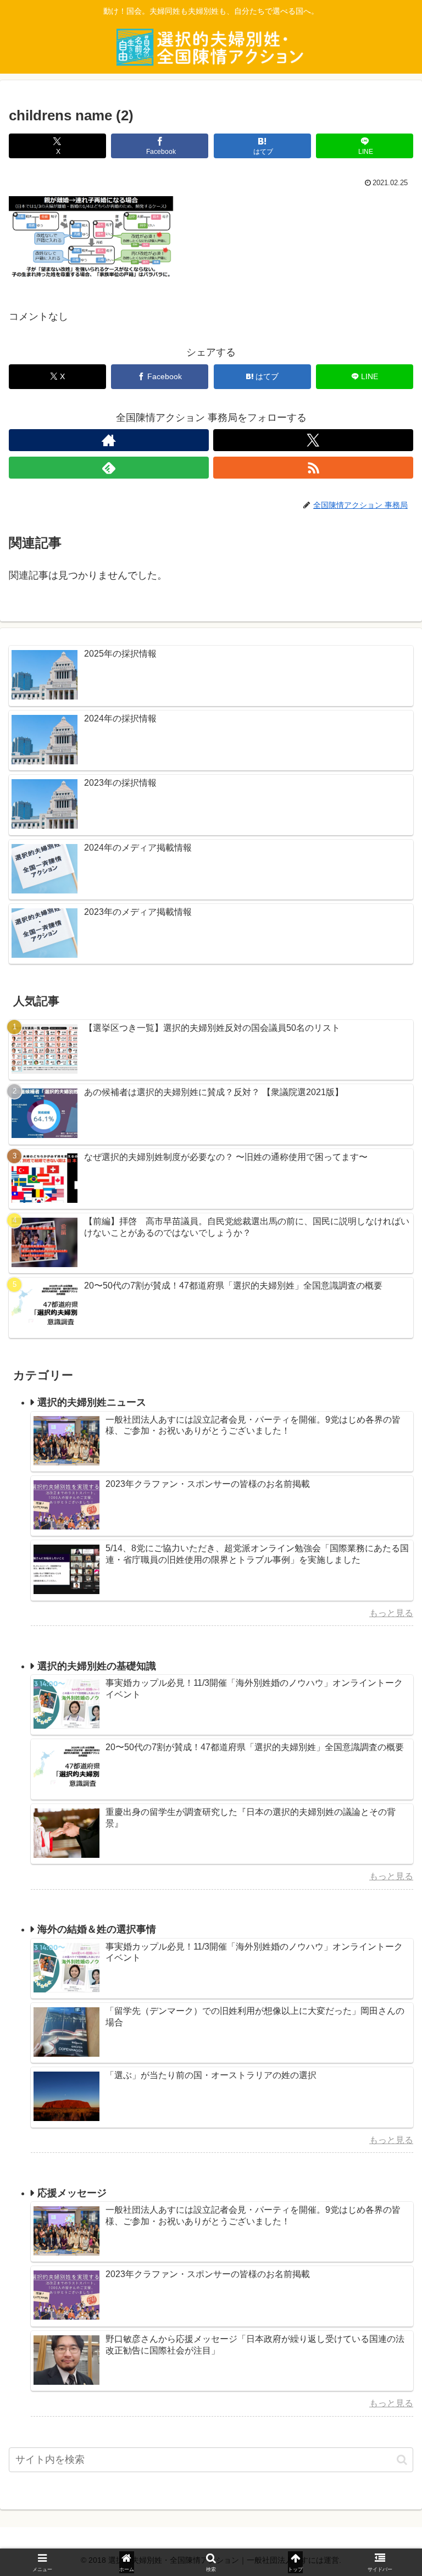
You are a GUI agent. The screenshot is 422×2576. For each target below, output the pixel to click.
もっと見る (391, 1613)
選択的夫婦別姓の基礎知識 (97, 1666)
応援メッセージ (72, 2193)
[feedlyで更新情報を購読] (109, 468)
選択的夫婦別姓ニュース (92, 1402)
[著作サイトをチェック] (109, 440)
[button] (402, 2460)
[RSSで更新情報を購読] (313, 468)
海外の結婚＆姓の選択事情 (97, 1929)
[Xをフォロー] (313, 440)
